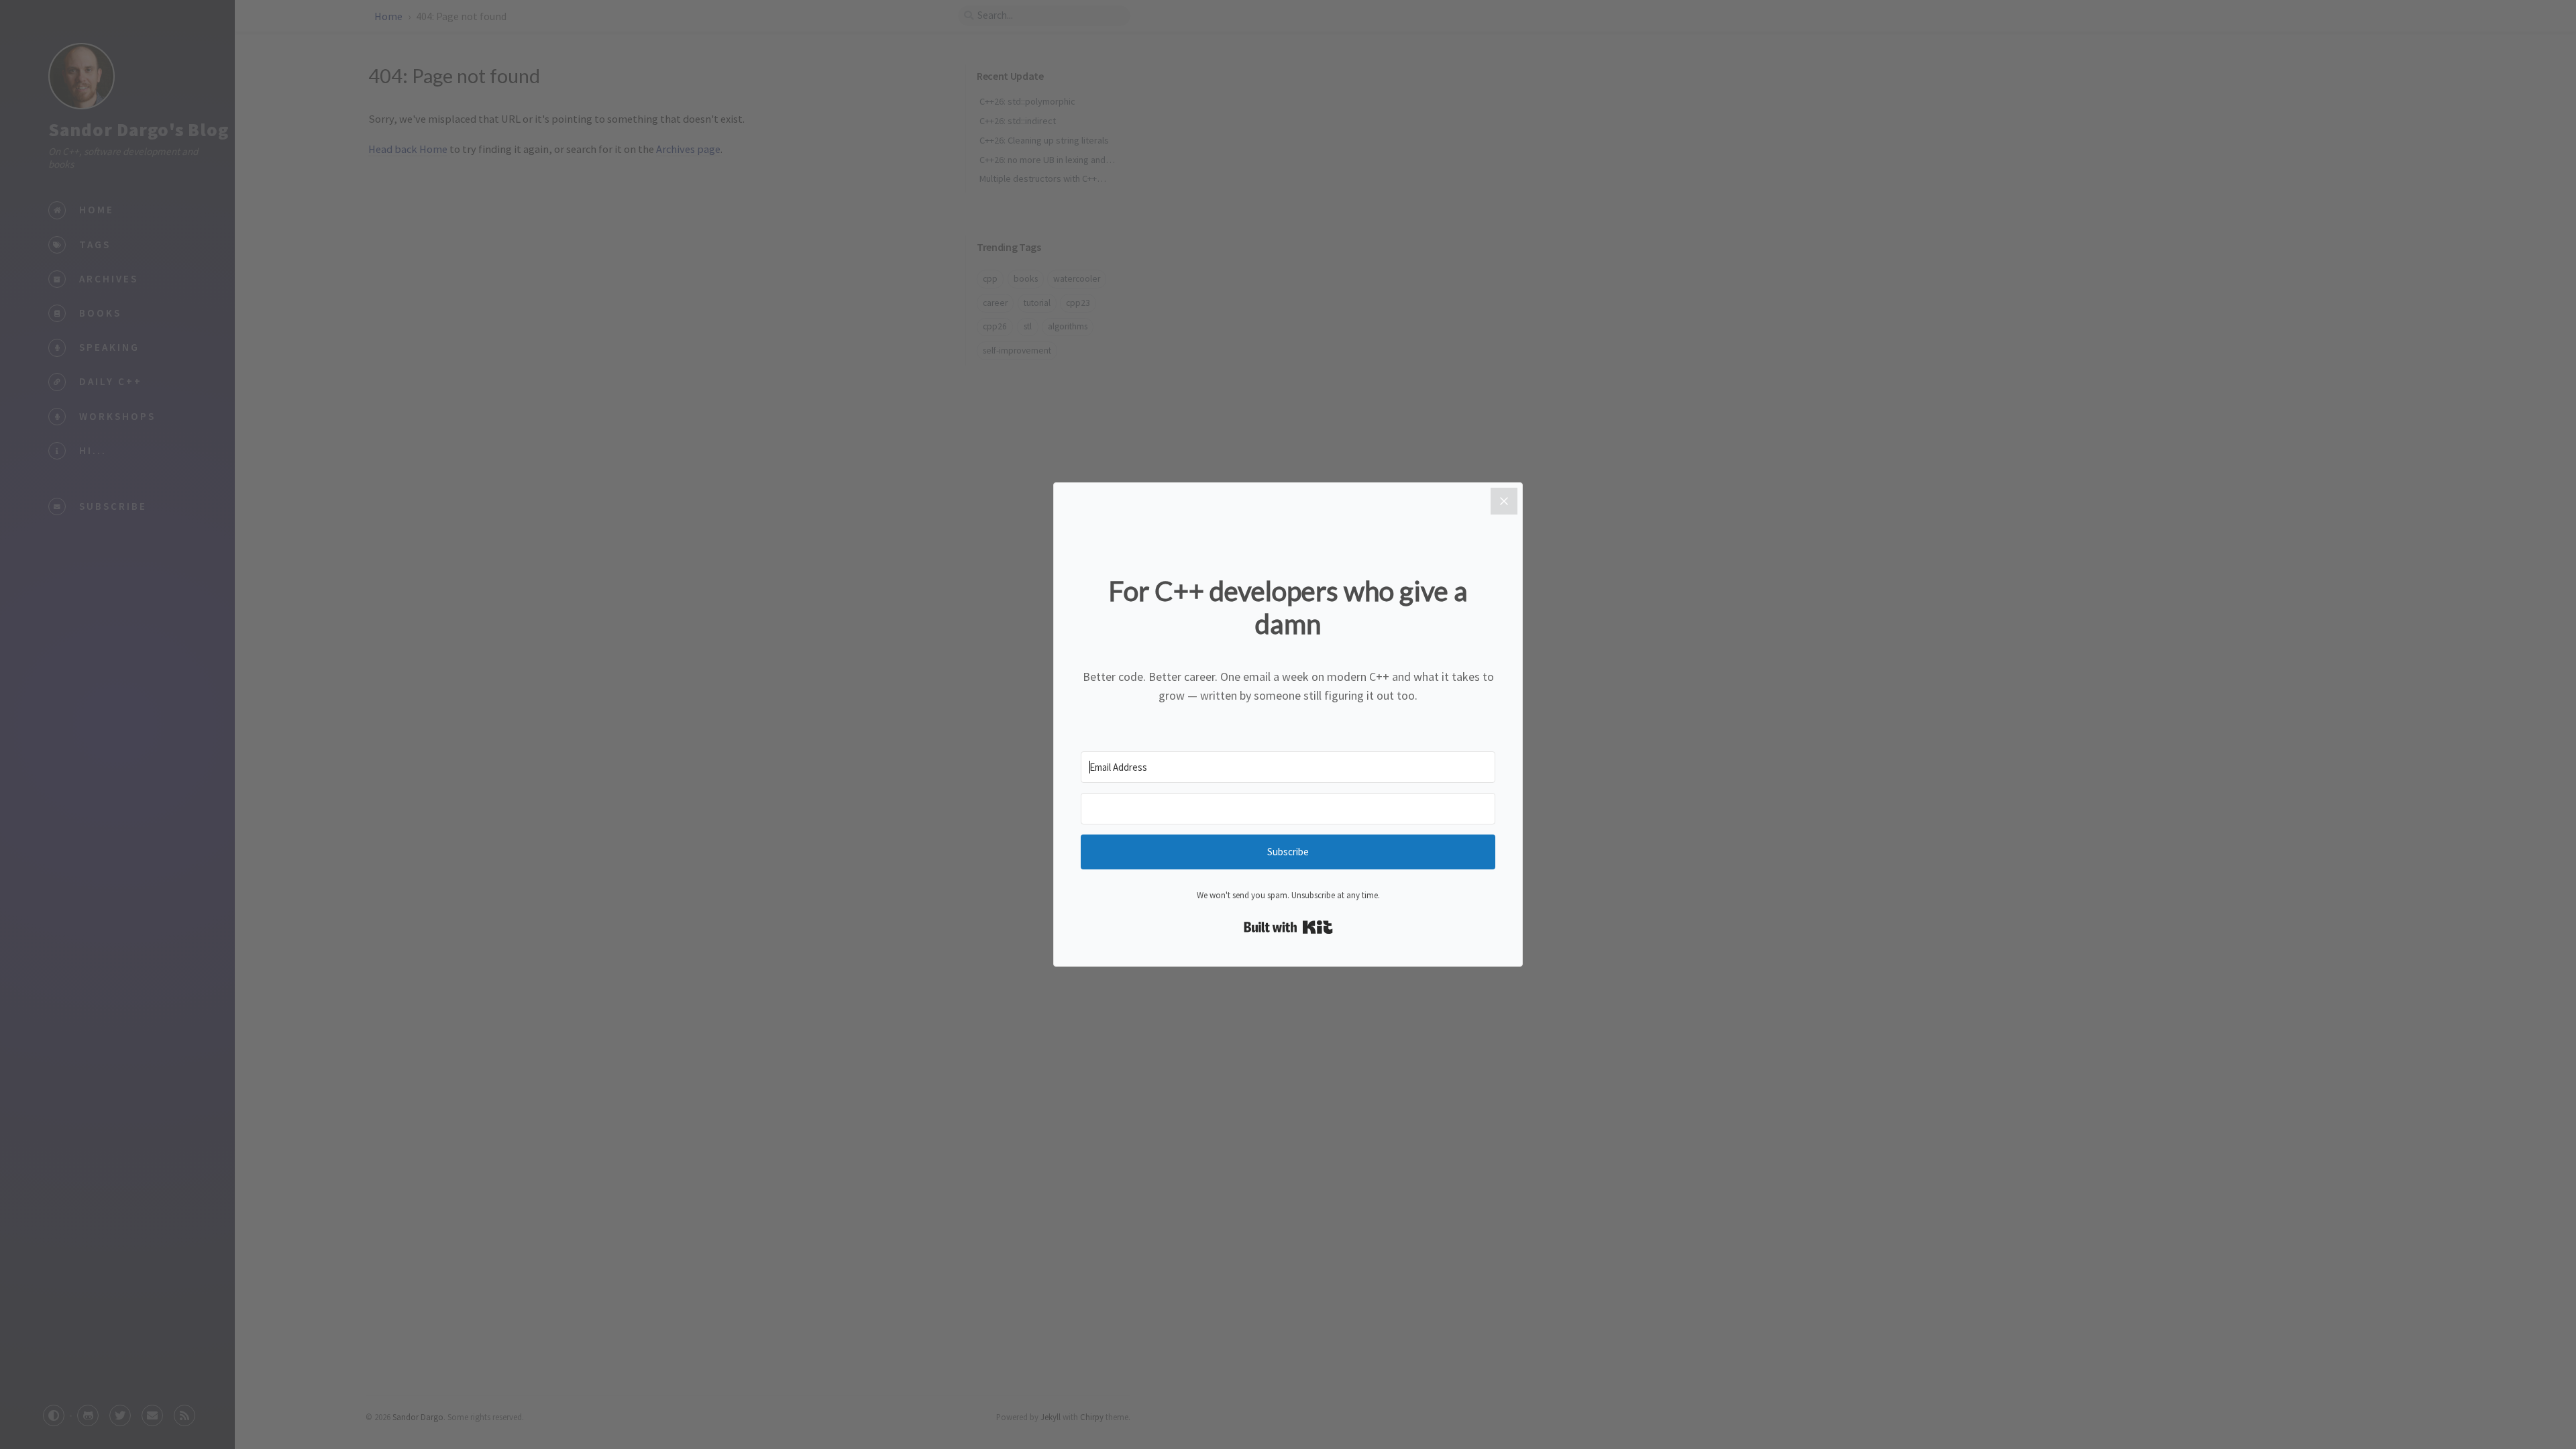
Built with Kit (1288, 927)
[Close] (1504, 501)
